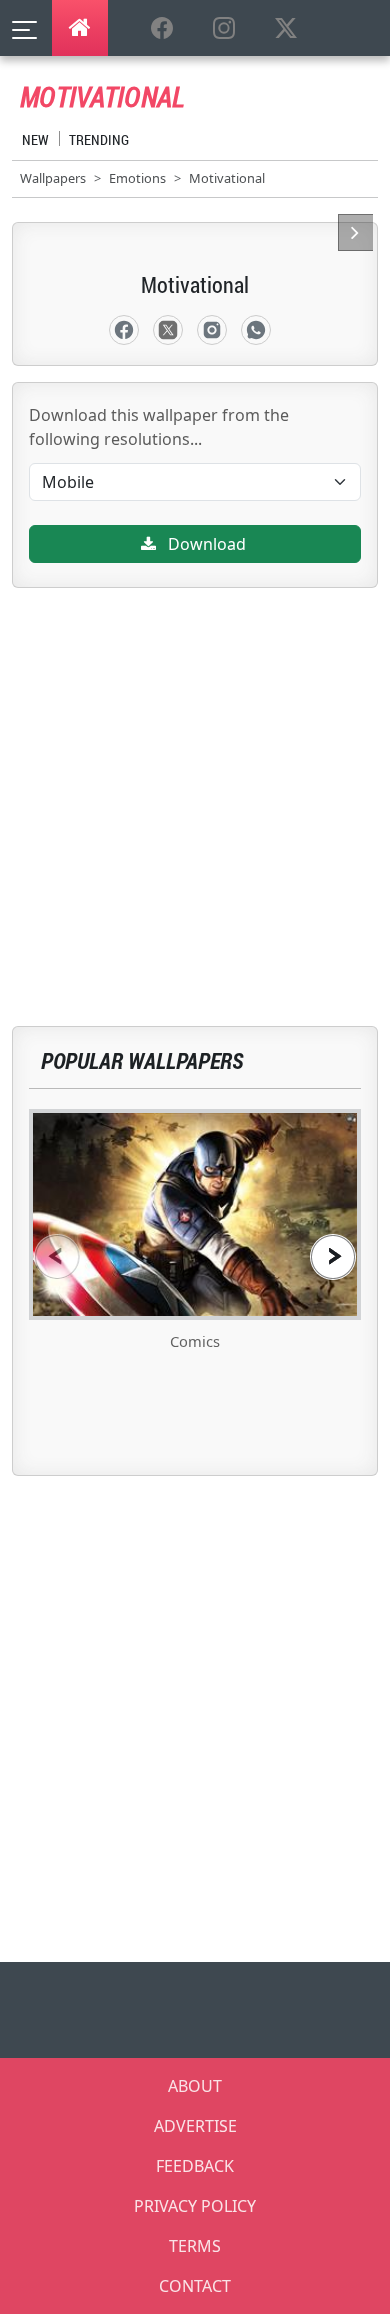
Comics (195, 1341)
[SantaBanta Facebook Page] (162, 29)
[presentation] (57, 1256)
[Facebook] (124, 330)
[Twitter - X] (168, 330)
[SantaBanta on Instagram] (224, 29)
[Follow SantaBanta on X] (286, 29)
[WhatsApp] (256, 330)
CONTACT (195, 2286)
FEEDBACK (195, 2166)
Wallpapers (53, 178)
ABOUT (195, 2086)
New (35, 139)
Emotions (137, 178)
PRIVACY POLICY (195, 2206)
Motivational (227, 178)
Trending (99, 139)
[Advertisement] (195, 783)
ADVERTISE (195, 2126)
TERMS (195, 2246)
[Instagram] (212, 330)
